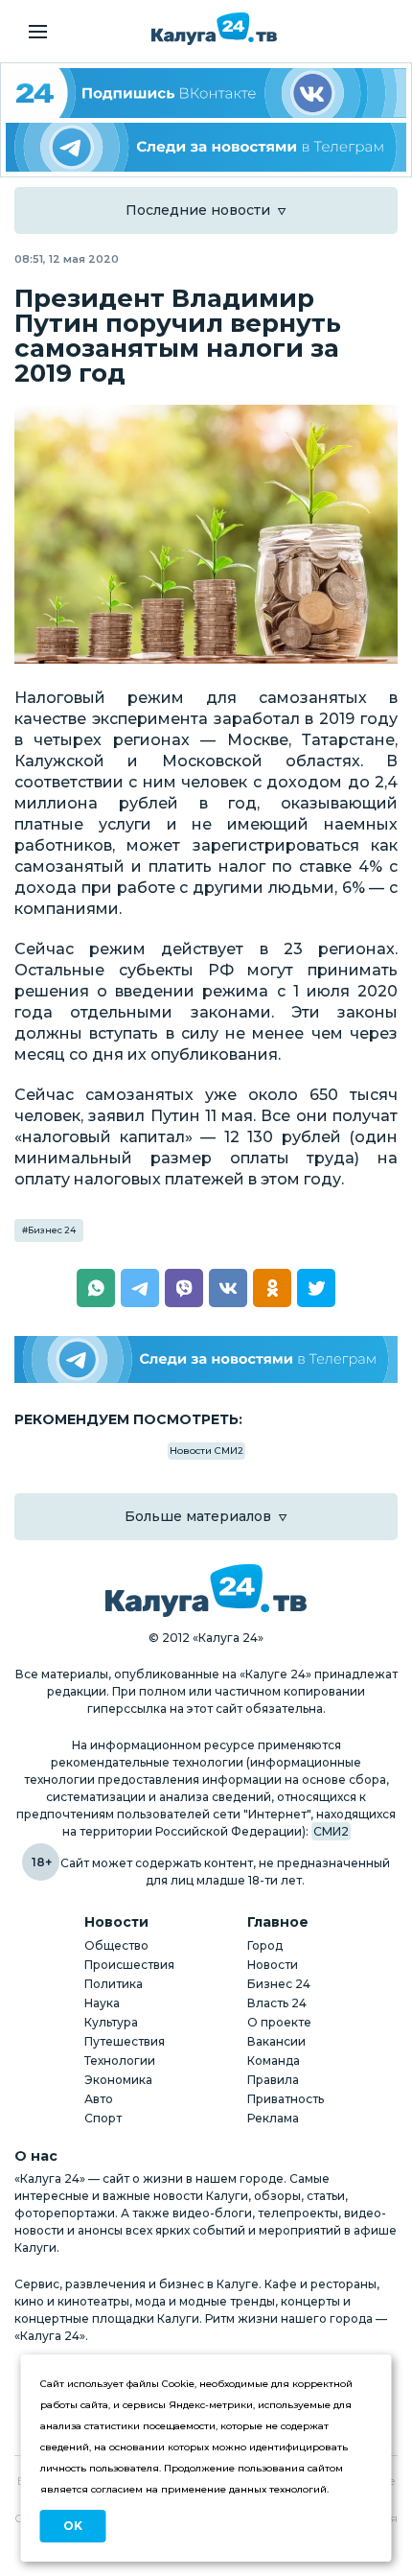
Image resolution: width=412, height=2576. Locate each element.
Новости (273, 1965)
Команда (274, 2061)
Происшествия (129, 1965)
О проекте (279, 2022)
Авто (99, 2099)
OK (73, 2526)
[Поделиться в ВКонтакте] (228, 1288)
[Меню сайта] (38, 32)
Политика (114, 1984)
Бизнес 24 (52, 1230)
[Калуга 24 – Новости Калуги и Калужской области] (214, 29)
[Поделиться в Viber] (184, 1288)
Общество (116, 1945)
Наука (102, 2003)
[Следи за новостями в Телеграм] (206, 148)
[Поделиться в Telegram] (140, 1288)
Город (265, 1945)
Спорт (103, 2118)
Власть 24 (277, 2003)
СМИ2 (331, 1831)
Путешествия (125, 2041)
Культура (111, 2022)
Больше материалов (198, 1516)
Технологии (120, 2061)
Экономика (118, 2080)
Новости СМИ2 (206, 1451)
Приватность (286, 2099)
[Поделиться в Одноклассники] (272, 1288)
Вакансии (276, 2041)
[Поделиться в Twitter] (316, 1288)
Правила (273, 2080)
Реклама (273, 2118)
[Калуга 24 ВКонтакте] (206, 93)
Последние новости (198, 210)
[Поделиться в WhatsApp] (96, 1288)
